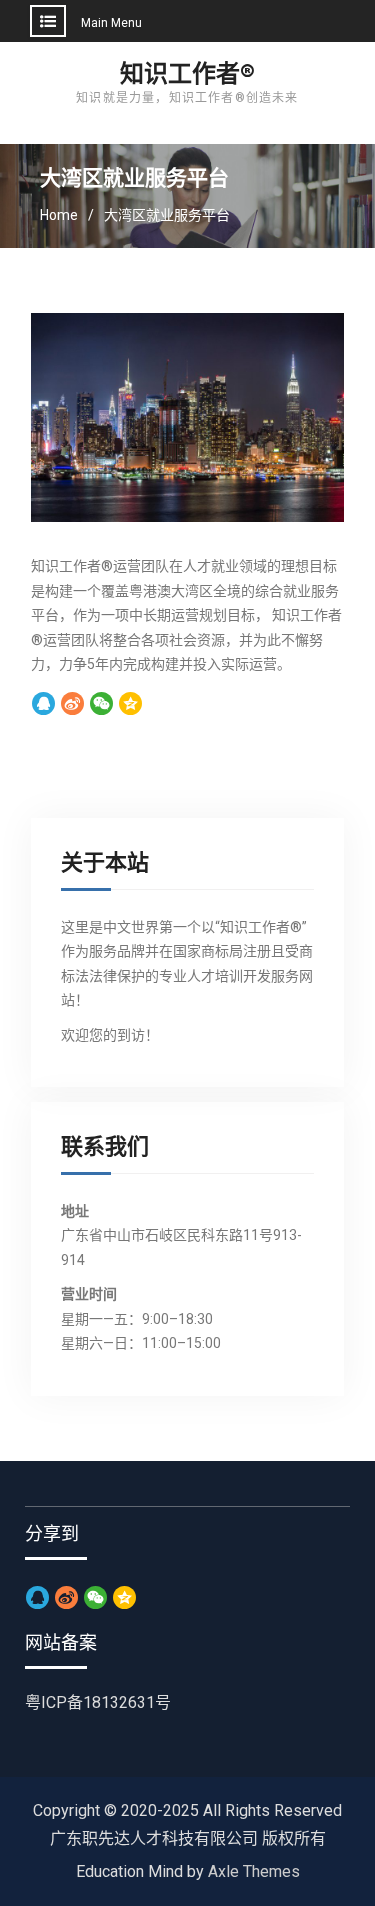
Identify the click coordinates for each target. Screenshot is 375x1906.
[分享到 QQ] (43, 705)
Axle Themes (254, 1871)
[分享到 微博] (72, 705)
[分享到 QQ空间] (130, 705)
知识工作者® (187, 74)
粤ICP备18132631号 (98, 1702)
